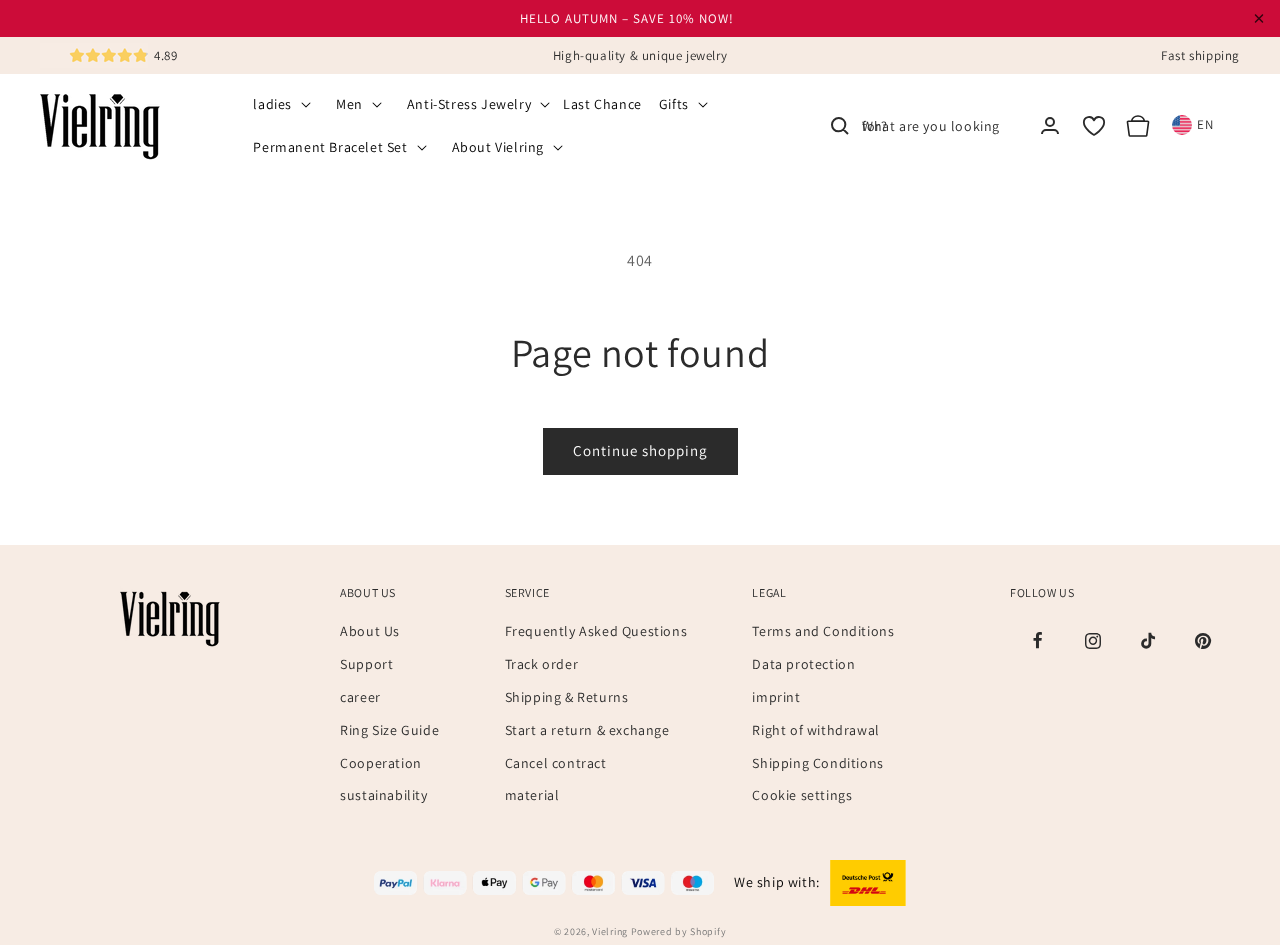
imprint (776, 697)
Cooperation (381, 763)
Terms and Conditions (823, 631)
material (532, 795)
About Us (370, 631)
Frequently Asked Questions (596, 631)
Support (366, 664)
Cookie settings (802, 795)
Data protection (803, 664)
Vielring (610, 931)
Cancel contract (556, 763)
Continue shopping (640, 450)
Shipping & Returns (567, 697)
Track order (542, 664)
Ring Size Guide (389, 730)
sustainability (383, 795)
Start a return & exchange (587, 730)
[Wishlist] (1094, 126)
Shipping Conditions (817, 763)
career (360, 697)
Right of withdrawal (815, 730)
